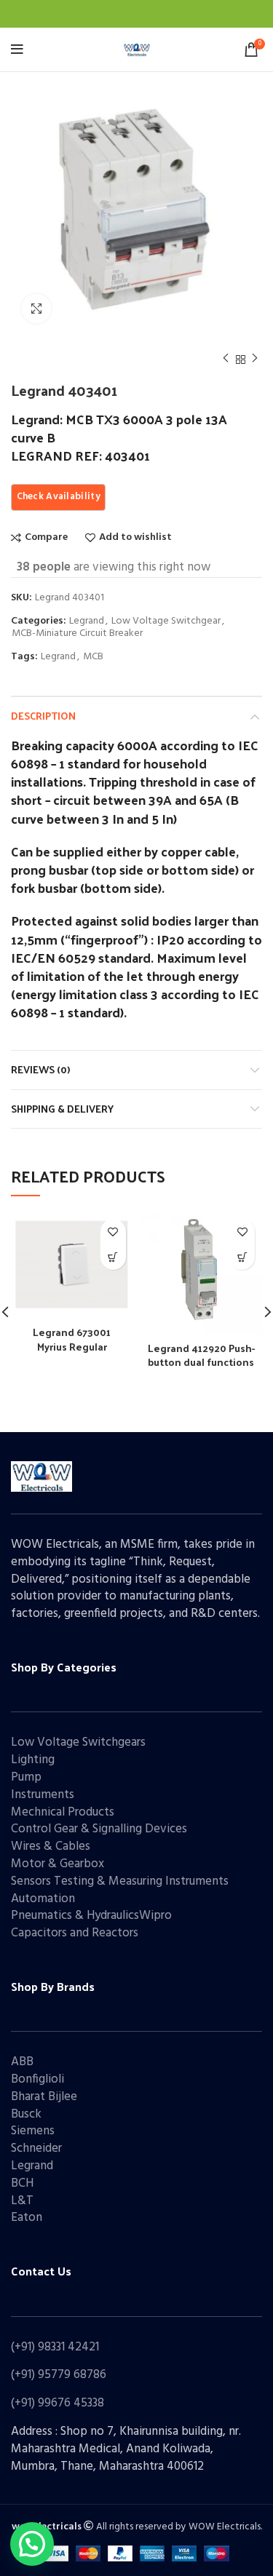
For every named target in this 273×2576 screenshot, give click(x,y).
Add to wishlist (135, 538)
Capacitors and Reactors (75, 1933)
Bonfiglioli (37, 2079)
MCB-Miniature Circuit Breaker (77, 634)
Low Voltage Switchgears (78, 1742)
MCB (93, 657)
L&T (22, 2201)
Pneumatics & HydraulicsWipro (91, 1916)
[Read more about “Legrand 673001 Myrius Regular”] (113, 1257)
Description (43, 716)
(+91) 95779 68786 (59, 2375)
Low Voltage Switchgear (166, 622)
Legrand (87, 622)
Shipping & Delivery (62, 1109)
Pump (26, 1777)
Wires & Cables (51, 1846)
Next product (255, 359)
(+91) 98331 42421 (55, 2347)
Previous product (226, 359)
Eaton (27, 2218)
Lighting (33, 1760)
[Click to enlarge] (36, 309)
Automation (43, 1899)
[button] (32, 2544)
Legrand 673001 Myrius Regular (72, 1339)
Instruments (43, 1795)
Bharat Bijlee (44, 2097)
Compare (46, 538)
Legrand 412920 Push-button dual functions (201, 1355)
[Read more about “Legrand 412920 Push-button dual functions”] (242, 1257)
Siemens (33, 2131)
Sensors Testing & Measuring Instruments (120, 1881)
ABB (22, 2062)
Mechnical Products (63, 1812)
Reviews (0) (40, 1069)
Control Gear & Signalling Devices (99, 1829)
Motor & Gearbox (58, 1864)
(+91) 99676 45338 (58, 2403)
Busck (26, 2114)
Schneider (36, 2148)
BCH (22, 2183)
